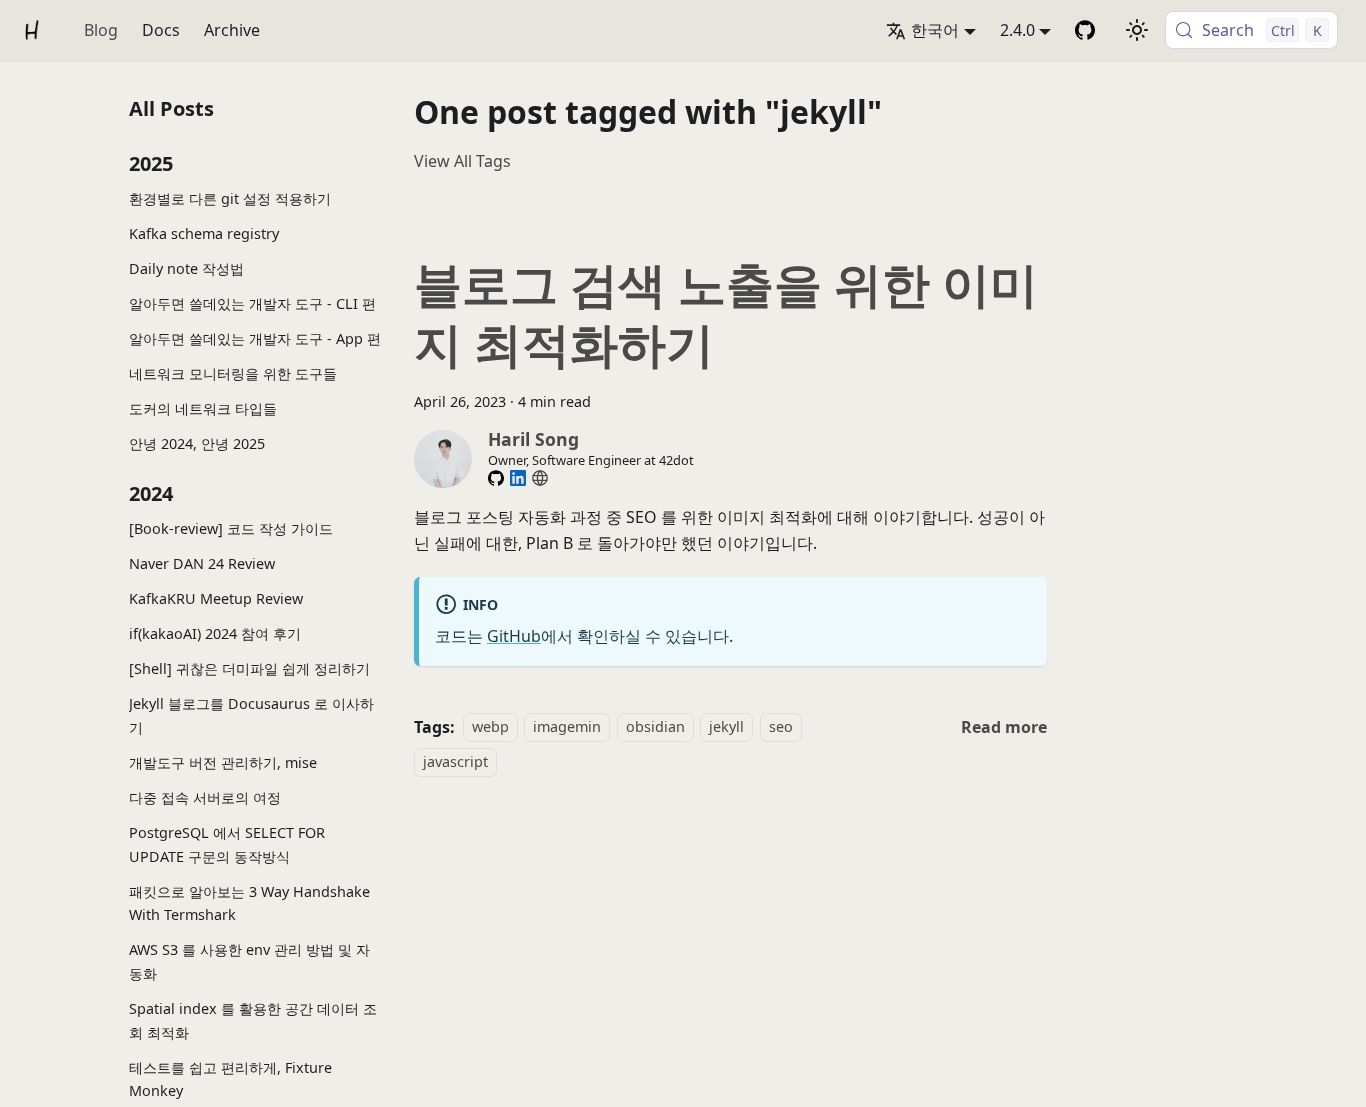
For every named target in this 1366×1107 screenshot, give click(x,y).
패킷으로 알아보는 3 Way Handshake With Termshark (249, 902)
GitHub (514, 636)
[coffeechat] (540, 478)
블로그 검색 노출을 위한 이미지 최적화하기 (726, 313)
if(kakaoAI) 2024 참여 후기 (215, 633)
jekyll (726, 727)
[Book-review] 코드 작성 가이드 (231, 528)
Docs (161, 30)
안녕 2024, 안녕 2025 (197, 442)
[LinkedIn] (518, 478)
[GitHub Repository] (1085, 30)
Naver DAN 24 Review (202, 563)
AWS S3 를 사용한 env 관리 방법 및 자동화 (249, 961)
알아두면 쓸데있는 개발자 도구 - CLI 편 (252, 303)
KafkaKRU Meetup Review (216, 598)
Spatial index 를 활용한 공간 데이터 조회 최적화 (253, 1020)
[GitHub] (496, 478)
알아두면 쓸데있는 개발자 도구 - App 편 (255, 338)
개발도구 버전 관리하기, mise (223, 761)
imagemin (567, 727)
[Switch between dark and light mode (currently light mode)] (1137, 30)
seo (781, 727)
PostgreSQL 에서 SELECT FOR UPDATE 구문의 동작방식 (227, 843)
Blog (101, 30)
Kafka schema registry (204, 233)
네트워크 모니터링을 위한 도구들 (233, 373)
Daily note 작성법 (186, 268)
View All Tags (462, 161)
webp (490, 727)
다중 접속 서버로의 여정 (205, 796)
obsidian (655, 727)
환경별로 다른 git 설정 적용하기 (230, 198)
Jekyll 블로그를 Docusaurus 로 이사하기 (251, 715)
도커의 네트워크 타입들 (203, 408)
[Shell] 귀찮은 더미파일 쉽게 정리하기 (249, 668)
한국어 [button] (935, 30)
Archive (232, 30)
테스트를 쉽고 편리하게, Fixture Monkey (230, 1078)
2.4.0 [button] (1017, 30)
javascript (455, 761)
